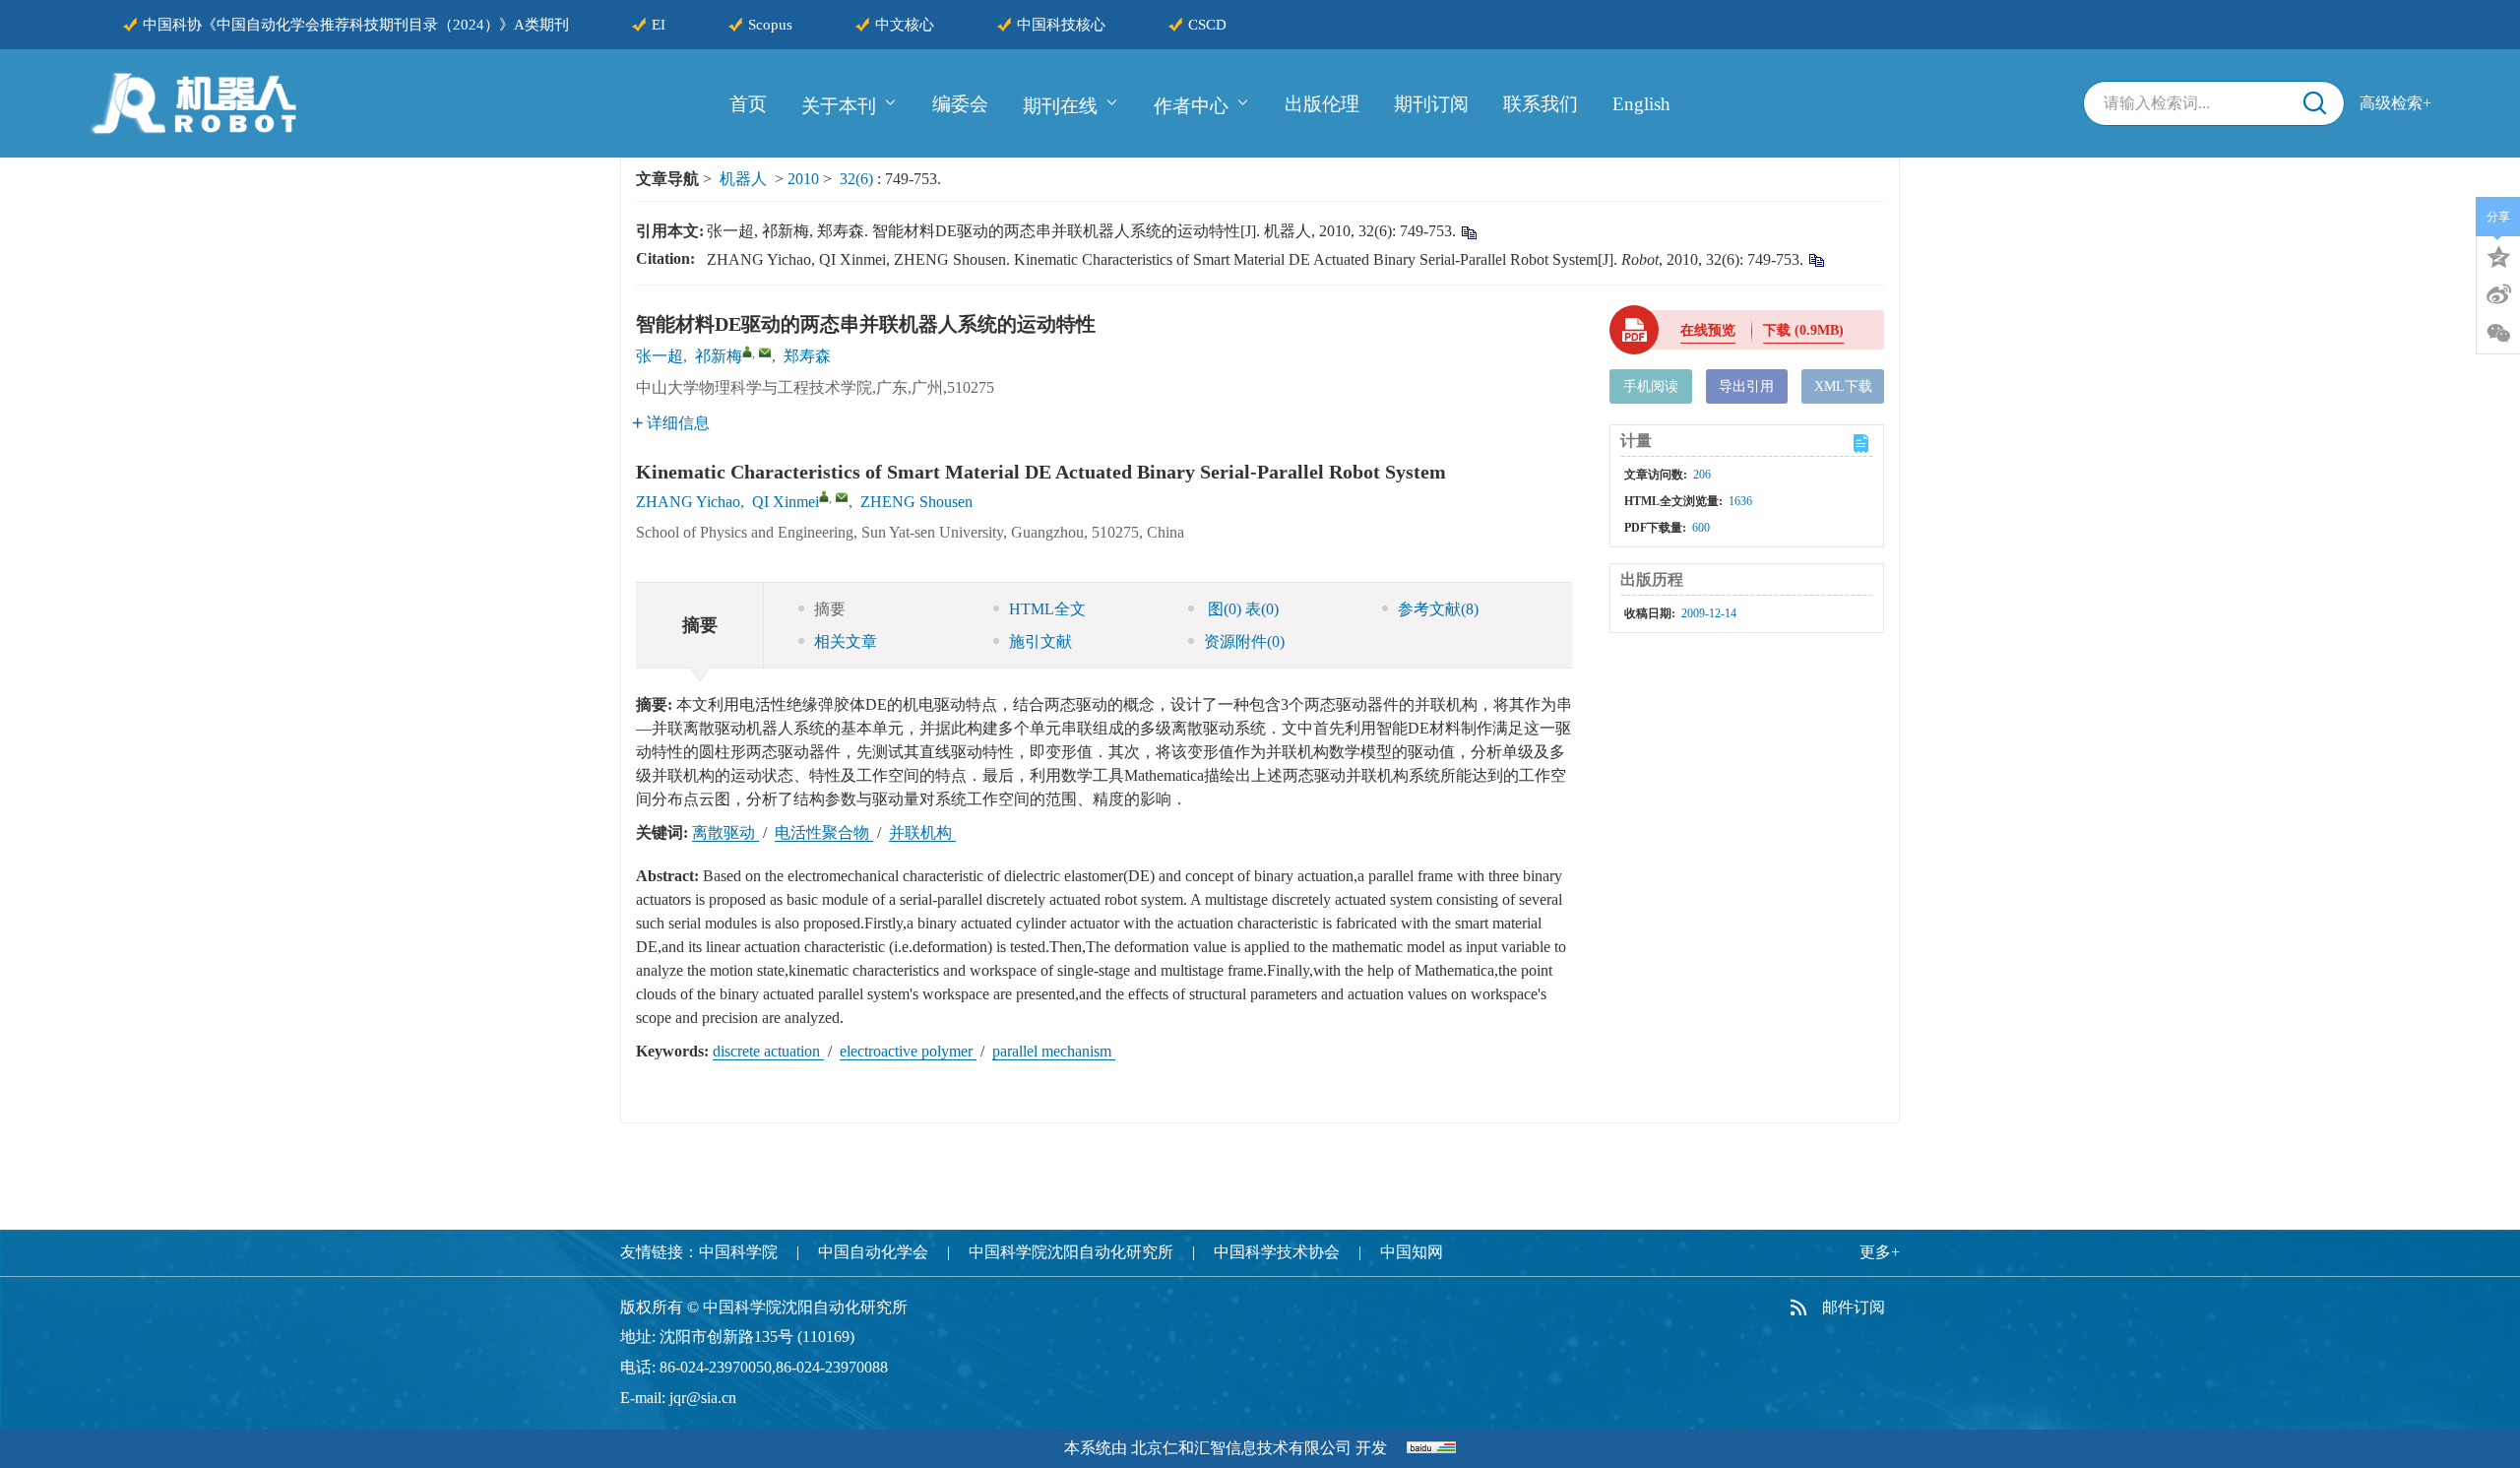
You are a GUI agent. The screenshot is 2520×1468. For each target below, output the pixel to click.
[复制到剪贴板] (1468, 232)
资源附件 (1244, 641)
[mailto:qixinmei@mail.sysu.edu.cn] (765, 352)
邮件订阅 (1854, 1307)
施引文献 (1040, 641)
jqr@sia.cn (703, 1398)
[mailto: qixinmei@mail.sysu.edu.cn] (842, 497)
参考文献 (1438, 609)
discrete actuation (768, 1051)
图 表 (1241, 609)
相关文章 (846, 641)
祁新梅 (719, 356)
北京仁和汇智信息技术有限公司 (1241, 1448)
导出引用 (1746, 386)
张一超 (660, 356)
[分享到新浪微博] (2498, 294)
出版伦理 (1322, 104)
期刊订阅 (1431, 104)
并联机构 (922, 832)
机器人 (743, 179)
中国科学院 (738, 1252)
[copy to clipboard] (1816, 259)
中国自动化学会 (873, 1252)
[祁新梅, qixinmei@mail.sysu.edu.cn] (747, 351)
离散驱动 (725, 832)
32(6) (858, 179)
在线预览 (1708, 330)
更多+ (1880, 1252)
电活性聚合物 (824, 832)
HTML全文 (1047, 609)
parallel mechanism (1054, 1051)
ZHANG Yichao (688, 502)
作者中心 (1191, 105)
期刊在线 (1060, 105)
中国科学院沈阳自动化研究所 (1071, 1252)
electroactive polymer (908, 1051)
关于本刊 (839, 105)
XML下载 (1843, 386)
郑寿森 (807, 356)
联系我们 (1541, 104)
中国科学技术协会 (1277, 1252)
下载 (1803, 330)
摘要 (830, 609)
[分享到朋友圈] (2498, 334)
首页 (748, 104)
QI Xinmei (786, 502)
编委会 (960, 104)
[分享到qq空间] (2498, 255)
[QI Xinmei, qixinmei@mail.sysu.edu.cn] (824, 496)
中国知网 (1412, 1252)
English (1641, 104)
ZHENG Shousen (916, 502)
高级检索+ (2395, 103)
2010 (803, 179)
